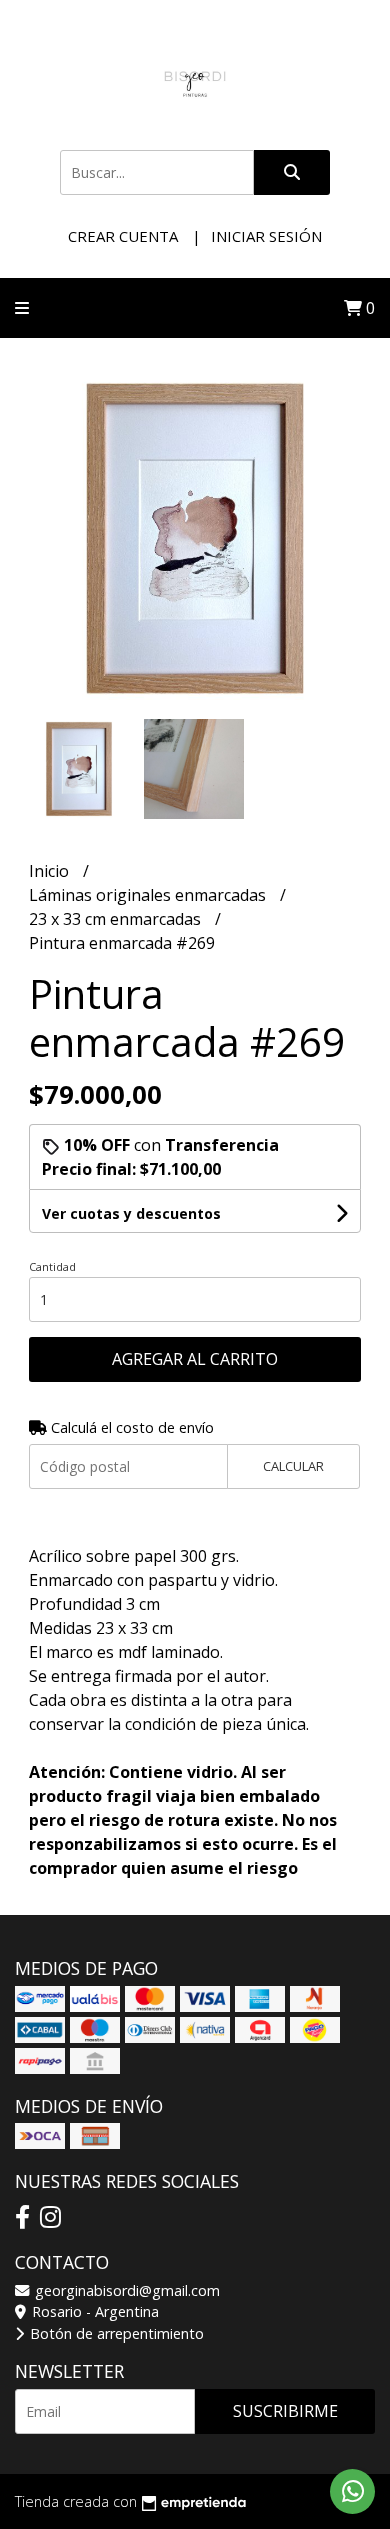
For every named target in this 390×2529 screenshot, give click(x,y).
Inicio (51, 871)
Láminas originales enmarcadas (149, 895)
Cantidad (52, 1266)
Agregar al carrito (195, 1359)
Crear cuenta (123, 236)
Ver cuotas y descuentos (131, 1213)
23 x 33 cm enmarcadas (117, 919)
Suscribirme (285, 2411)
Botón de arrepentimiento (115, 2333)
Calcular (293, 1466)
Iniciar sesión (266, 236)
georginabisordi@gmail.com (125, 2290)
